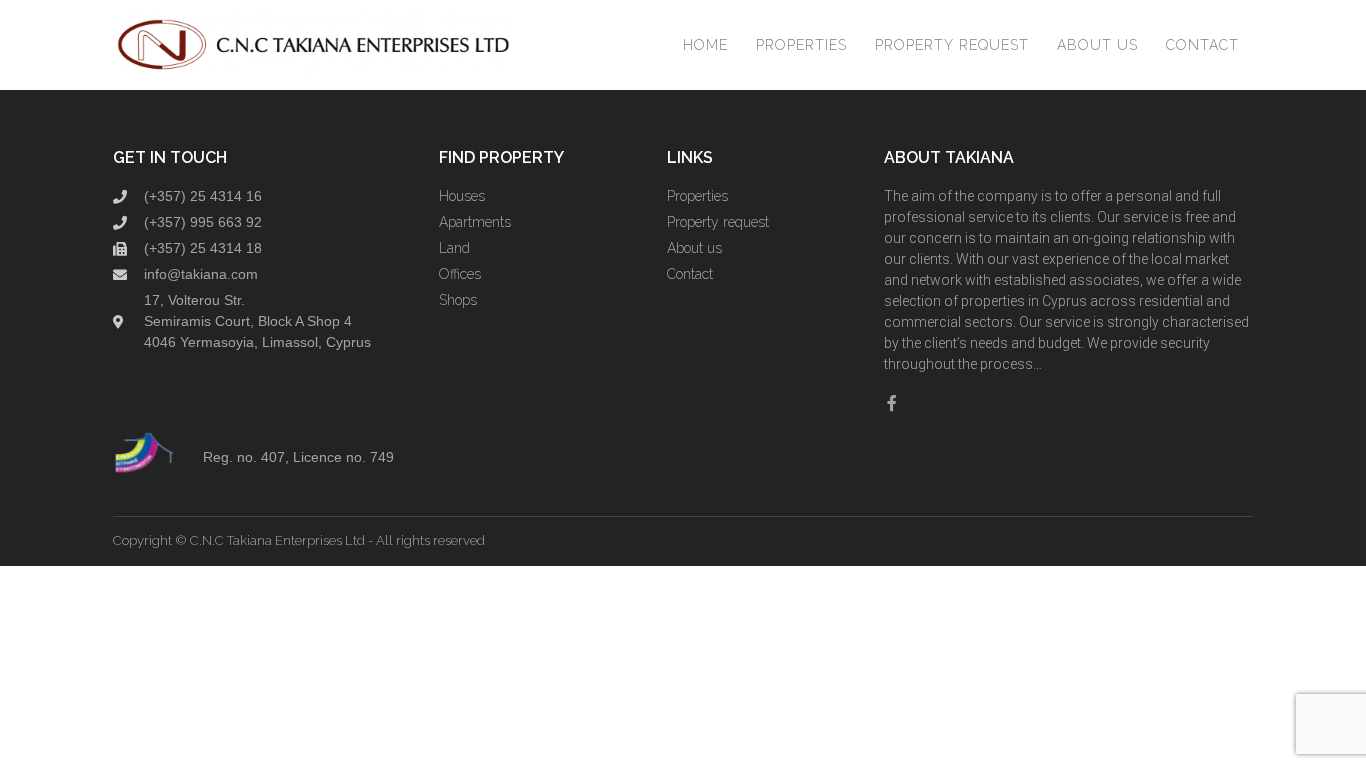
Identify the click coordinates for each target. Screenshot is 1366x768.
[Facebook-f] (892, 403)
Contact (1202, 45)
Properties (801, 45)
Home (705, 45)
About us (1097, 45)
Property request (952, 45)
